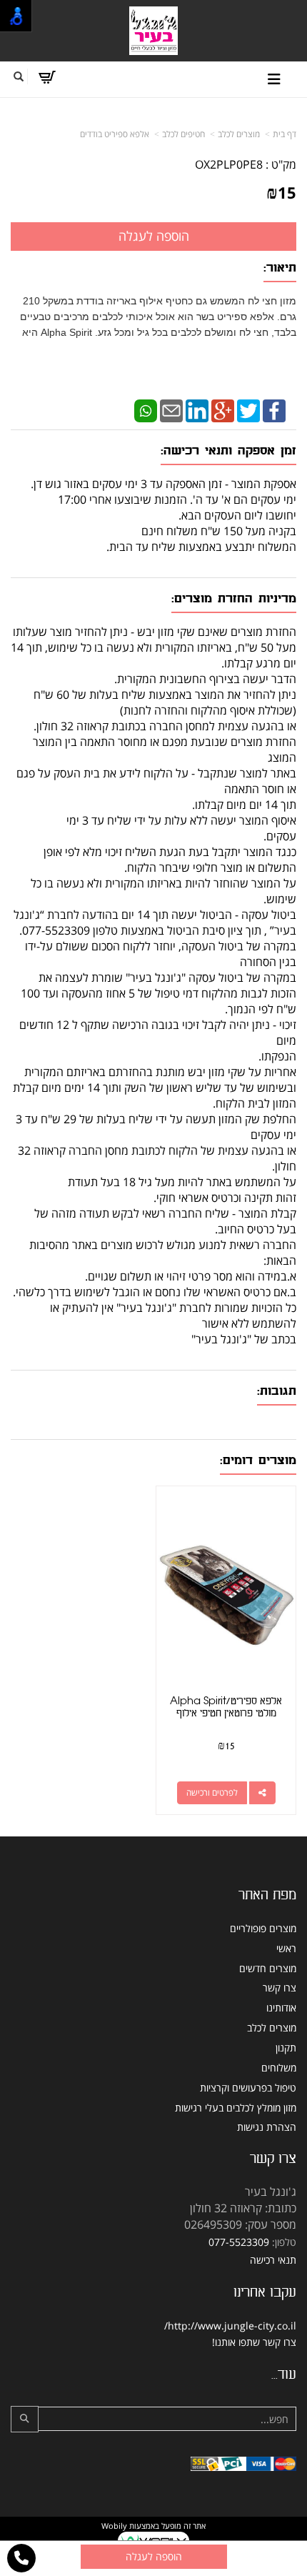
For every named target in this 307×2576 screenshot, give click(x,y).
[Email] (171, 409)
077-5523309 (239, 2242)
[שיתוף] (262, 1793)
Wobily (114, 2526)
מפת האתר (267, 1895)
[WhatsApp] (146, 409)
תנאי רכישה (273, 2260)
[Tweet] (248, 409)
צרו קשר (273, 2159)
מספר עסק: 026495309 (240, 2224)
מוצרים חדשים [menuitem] (268, 1968)
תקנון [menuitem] (286, 2048)
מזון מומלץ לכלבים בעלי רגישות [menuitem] (236, 2108)
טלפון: (284, 2242)
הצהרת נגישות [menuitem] (267, 2127)
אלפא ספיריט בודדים (115, 134)
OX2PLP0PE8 (229, 164)
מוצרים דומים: (258, 1460)
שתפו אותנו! (236, 2342)
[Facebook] (274, 409)
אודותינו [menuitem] (281, 2008)
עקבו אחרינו (265, 2292)
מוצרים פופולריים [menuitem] (263, 1928)
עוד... (284, 2374)
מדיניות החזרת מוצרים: (234, 598)
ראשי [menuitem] (286, 1948)
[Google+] (223, 409)
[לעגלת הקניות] (47, 77)
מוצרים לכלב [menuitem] (272, 2028)
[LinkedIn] (197, 409)
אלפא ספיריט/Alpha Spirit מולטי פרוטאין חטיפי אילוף (226, 1707)
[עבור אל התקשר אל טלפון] (21, 2558)
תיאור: (280, 268)
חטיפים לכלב (183, 134)
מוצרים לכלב (239, 134)
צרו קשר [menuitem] (280, 1988)
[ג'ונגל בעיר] (153, 30)
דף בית (285, 134)
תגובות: (277, 1391)
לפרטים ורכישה (212, 1792)
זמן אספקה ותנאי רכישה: (228, 451)
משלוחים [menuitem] (279, 2068)
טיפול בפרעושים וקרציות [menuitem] (248, 2088)
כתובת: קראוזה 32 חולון (243, 2208)
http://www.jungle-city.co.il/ (230, 2326)
